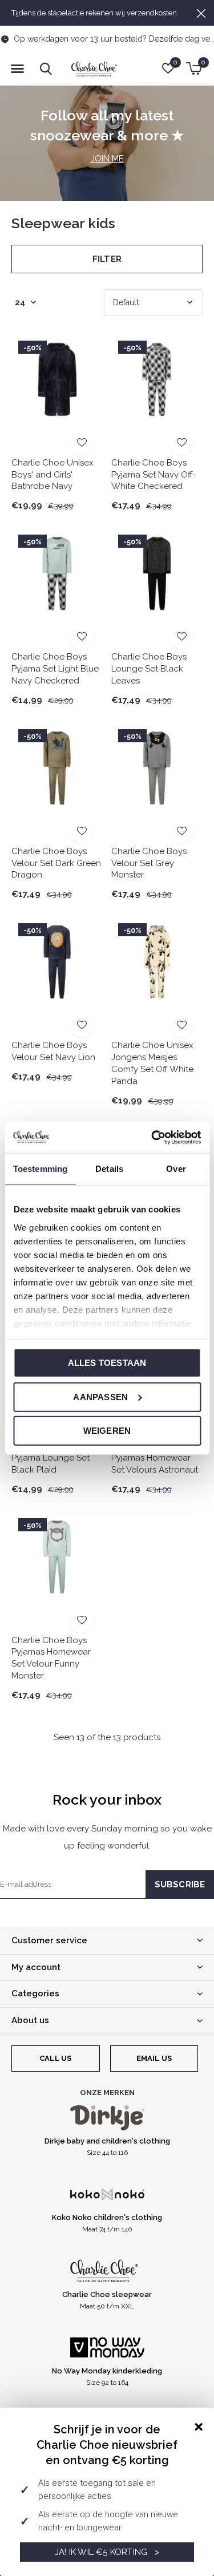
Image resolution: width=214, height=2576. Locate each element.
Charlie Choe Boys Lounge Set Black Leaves (149, 669)
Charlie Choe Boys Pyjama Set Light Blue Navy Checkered (55, 669)
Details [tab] (109, 1169)
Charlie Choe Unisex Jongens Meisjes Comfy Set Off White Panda (152, 1063)
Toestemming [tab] (40, 1169)
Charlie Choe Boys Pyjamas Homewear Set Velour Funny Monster (51, 1658)
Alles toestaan (107, 1363)
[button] (17, 69)
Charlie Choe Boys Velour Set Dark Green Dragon (56, 863)
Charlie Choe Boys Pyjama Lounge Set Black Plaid (51, 1458)
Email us (154, 2058)
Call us (55, 2058)
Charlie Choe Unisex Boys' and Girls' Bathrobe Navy (53, 475)
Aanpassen (100, 1396)
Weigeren (107, 1431)
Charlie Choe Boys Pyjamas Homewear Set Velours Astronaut (155, 1458)
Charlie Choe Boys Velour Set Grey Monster (149, 863)
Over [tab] (176, 1169)
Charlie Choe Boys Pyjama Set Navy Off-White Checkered (154, 475)
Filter (107, 259)
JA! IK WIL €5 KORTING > (107, 2552)
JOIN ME (107, 159)
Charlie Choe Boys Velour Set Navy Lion (53, 1051)
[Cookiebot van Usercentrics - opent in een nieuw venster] (152, 1137)
